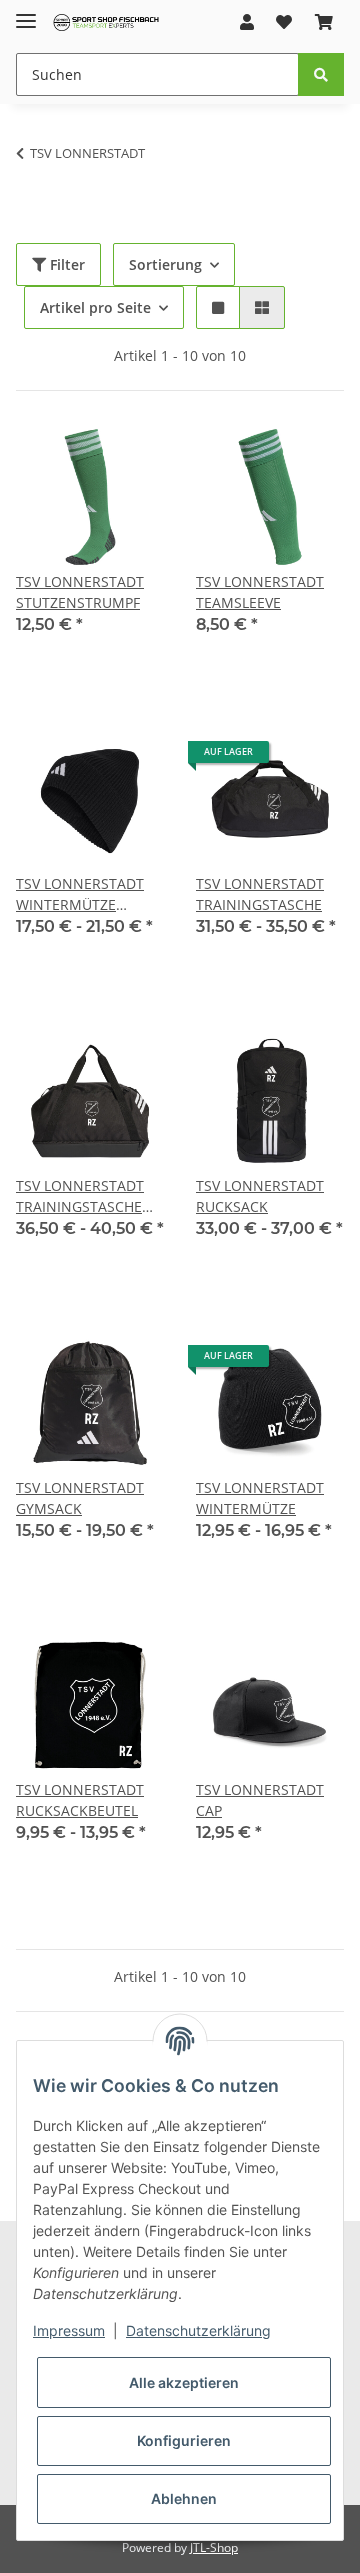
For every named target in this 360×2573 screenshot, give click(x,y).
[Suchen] (321, 74)
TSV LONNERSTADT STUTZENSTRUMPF (80, 592)
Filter (65, 264)
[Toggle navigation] (26, 12)
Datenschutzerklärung (198, 2330)
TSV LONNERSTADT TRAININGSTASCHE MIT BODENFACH (80, 1196)
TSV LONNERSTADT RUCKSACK (260, 1196)
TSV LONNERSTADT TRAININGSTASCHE (260, 894)
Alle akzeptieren (184, 2382)
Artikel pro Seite (95, 307)
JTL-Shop (214, 2547)
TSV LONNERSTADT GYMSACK (80, 1498)
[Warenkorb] (324, 22)
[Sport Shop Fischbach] (106, 22)
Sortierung (165, 264)
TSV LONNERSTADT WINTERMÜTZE (260, 1498)
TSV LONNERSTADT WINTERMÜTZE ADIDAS (80, 894)
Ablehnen (184, 2498)
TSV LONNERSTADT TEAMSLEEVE (260, 592)
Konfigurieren (184, 2440)
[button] (247, 22)
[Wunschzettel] (284, 22)
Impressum (69, 2330)
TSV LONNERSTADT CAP (260, 1800)
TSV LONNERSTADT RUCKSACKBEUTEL (80, 1800)
